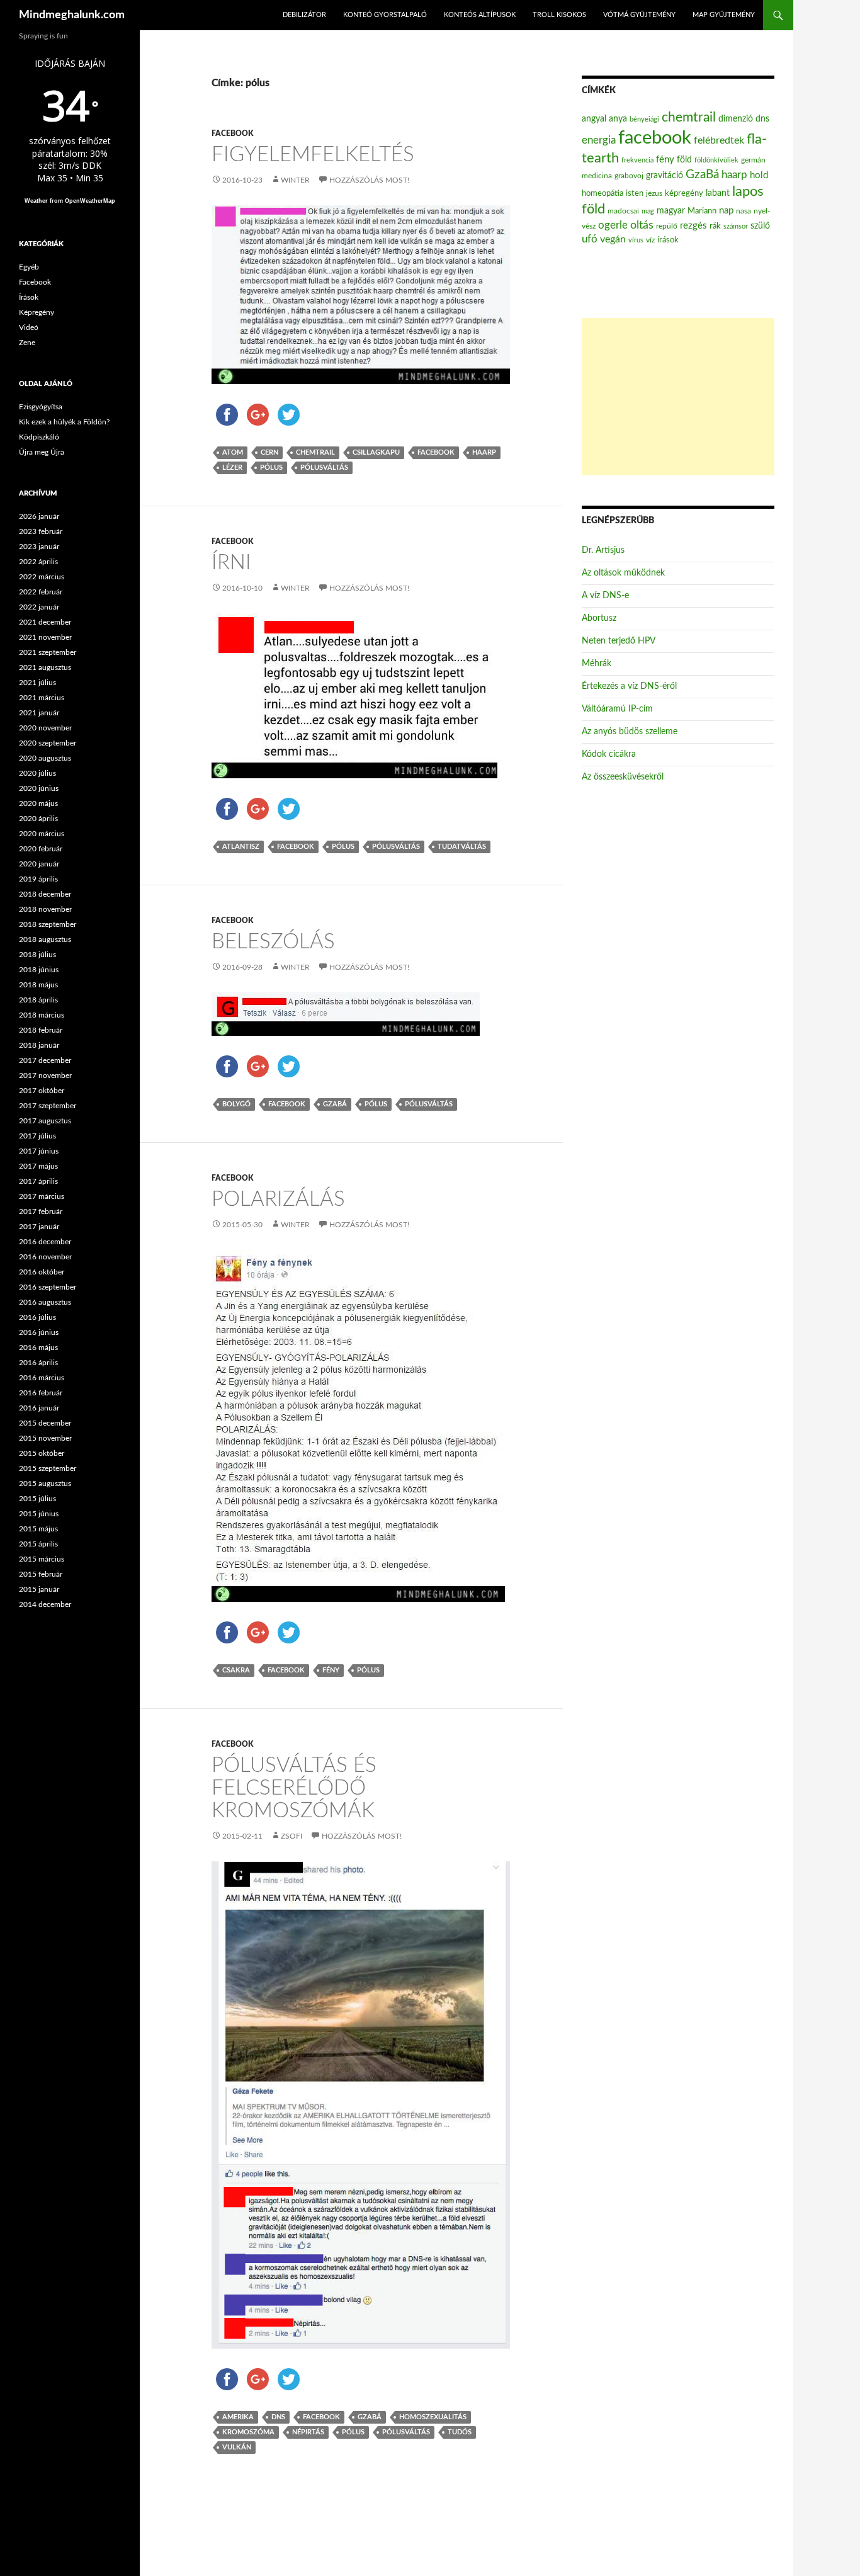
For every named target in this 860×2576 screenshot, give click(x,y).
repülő (667, 226)
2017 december (45, 1060)
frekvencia (637, 160)
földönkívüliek (716, 160)
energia (599, 140)
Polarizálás (278, 1199)
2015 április (38, 1544)
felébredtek (719, 140)
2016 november (45, 1257)
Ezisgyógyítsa (41, 407)
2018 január (39, 1045)
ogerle (613, 225)
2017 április (38, 1181)
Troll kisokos (559, 15)
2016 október (42, 1272)
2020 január (39, 864)
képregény (684, 194)
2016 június (39, 1332)
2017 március (42, 1196)
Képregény (37, 312)
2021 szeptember (48, 652)
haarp (484, 452)
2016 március (42, 1378)
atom (233, 452)
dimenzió (736, 119)
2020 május (38, 803)
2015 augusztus (45, 1484)
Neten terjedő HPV (619, 641)
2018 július (37, 955)
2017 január (39, 1227)
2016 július (37, 1317)
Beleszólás (273, 942)
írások (668, 240)
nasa (744, 211)
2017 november (45, 1075)
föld (684, 160)
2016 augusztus (45, 1302)
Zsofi (291, 1836)
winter (295, 180)
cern (269, 452)
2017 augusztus (45, 1121)
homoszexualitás (433, 2417)
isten (635, 194)
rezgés (693, 226)
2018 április (38, 1000)
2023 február (41, 531)
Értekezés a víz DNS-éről (629, 686)
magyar (671, 211)
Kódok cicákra (609, 754)
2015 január (39, 1589)
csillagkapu (376, 452)
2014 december (45, 1604)
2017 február (41, 1211)
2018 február (41, 1030)
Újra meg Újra (42, 452)
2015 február (41, 1574)
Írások (29, 297)
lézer (232, 468)
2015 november (45, 1438)
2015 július (37, 1499)
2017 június (39, 1151)
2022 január (39, 607)
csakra (236, 1670)
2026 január (39, 516)
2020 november (45, 728)
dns (278, 2417)
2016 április (38, 1363)
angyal (594, 119)
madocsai (623, 211)
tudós (460, 2432)
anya (618, 119)
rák (715, 226)
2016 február (41, 1393)
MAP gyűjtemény (724, 15)
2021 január (39, 713)
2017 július (37, 1136)
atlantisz (241, 847)
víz (650, 240)
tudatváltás (462, 847)
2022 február (41, 592)
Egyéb (29, 267)
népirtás (308, 2432)
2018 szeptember (48, 924)
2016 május (38, 1348)
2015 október (42, 1453)
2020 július (37, 773)
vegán (613, 239)
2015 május (38, 1529)
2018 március (42, 1015)
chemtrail (315, 452)
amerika (238, 2417)
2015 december (45, 1423)
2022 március (42, 577)
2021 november (45, 637)
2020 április (38, 819)
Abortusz (599, 618)
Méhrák (597, 664)
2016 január (39, 1408)
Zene (27, 343)
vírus (636, 240)
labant (718, 193)
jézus (654, 193)
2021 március (42, 698)
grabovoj (629, 176)
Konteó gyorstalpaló (385, 15)
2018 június (39, 970)
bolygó (236, 1104)
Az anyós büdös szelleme (630, 732)
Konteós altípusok (480, 15)
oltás (642, 225)
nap (726, 211)
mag (648, 211)
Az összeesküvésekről (623, 777)
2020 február (41, 849)
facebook (436, 452)
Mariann (702, 211)
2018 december (45, 894)
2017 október (42, 1091)
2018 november (45, 909)
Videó (29, 327)
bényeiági (644, 119)
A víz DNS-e (605, 596)
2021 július (37, 683)
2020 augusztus (45, 758)
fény (331, 1670)
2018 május (38, 985)
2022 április (38, 562)
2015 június (39, 1514)
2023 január (39, 547)
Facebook (232, 133)
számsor (736, 226)
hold (759, 175)
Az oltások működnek (623, 573)
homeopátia (603, 194)
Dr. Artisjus (603, 550)
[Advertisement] (678, 397)
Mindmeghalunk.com (72, 15)
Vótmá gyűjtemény (639, 15)
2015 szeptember (48, 1468)
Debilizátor (304, 15)
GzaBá (335, 1104)
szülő (760, 226)
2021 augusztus (45, 667)
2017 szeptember (48, 1106)
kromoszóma (248, 2432)
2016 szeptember (48, 1287)
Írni (231, 563)
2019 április (38, 879)
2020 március (42, 834)
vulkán (237, 2447)
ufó (590, 239)
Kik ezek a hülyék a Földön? (64, 422)
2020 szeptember (48, 743)
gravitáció (665, 176)
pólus (271, 468)
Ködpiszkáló (39, 437)
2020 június (39, 788)
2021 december (45, 622)
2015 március (42, 1559)
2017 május (38, 1166)
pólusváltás (324, 468)
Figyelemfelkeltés (313, 155)
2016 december (45, 1242)
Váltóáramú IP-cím (617, 709)
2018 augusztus (45, 939)
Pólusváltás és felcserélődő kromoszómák (294, 1788)
